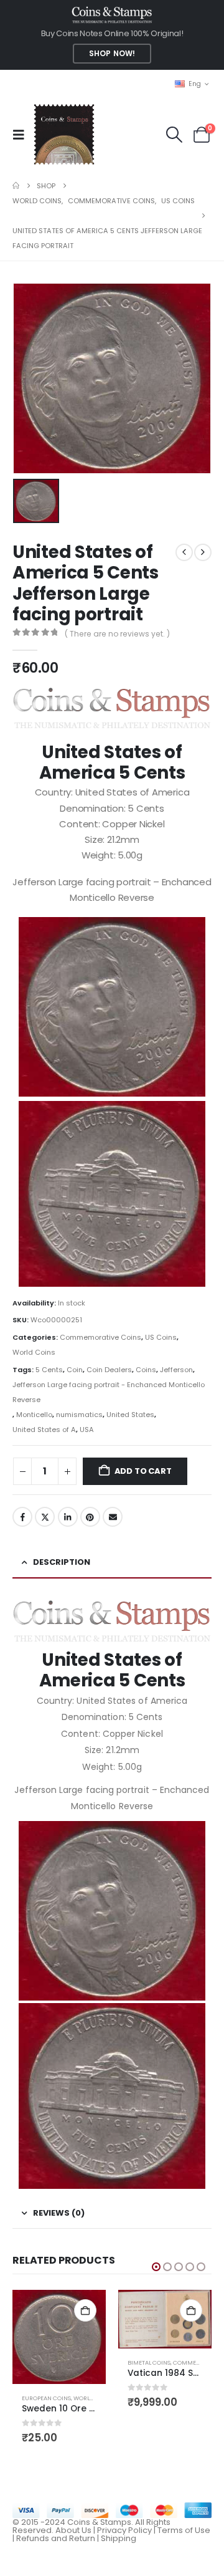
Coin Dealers (109, 1370)
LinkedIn (68, 1517)
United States (130, 1415)
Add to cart (143, 1471)
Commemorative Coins (100, 1337)
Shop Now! (112, 54)
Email (113, 1517)
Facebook (22, 1517)
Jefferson (176, 1370)
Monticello (34, 1415)
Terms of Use (184, 2530)
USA (87, 1430)
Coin (75, 1370)
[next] (203, 552)
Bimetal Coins (149, 2362)
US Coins (161, 1337)
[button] (22, 135)
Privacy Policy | (127, 2530)
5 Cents (49, 1370)
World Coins (34, 1352)
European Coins (46, 2398)
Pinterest (90, 1517)
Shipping (119, 2538)
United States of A (44, 1430)
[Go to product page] (59, 2337)
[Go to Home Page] (16, 186)
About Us (73, 2530)
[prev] (184, 552)
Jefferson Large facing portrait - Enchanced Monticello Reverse (109, 1392)
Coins (146, 1370)
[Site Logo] (64, 134)
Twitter (45, 1517)
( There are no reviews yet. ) (117, 634)
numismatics (79, 1415)
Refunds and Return (56, 2538)
